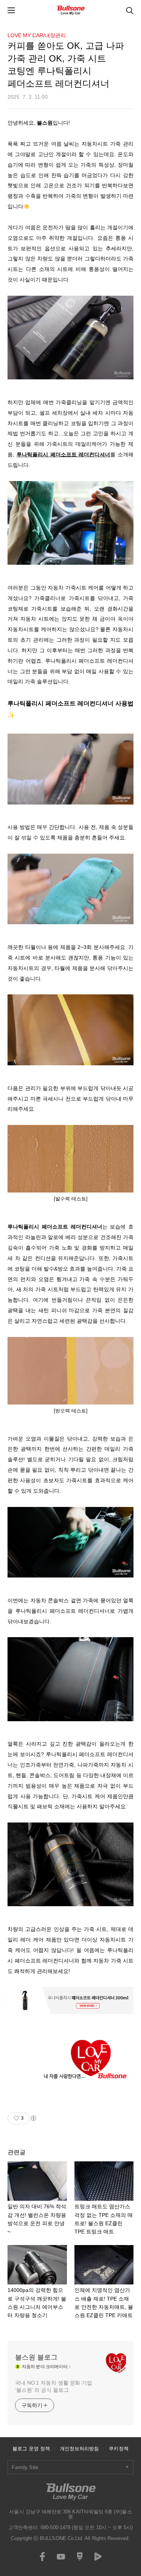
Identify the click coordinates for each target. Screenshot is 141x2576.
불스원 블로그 (36, 2357)
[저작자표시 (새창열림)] (33, 2118)
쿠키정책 (118, 2449)
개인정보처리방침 (80, 2449)
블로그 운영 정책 (31, 2449)
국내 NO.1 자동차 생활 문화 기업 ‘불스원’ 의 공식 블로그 (54, 2386)
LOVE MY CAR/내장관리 (37, 35)
